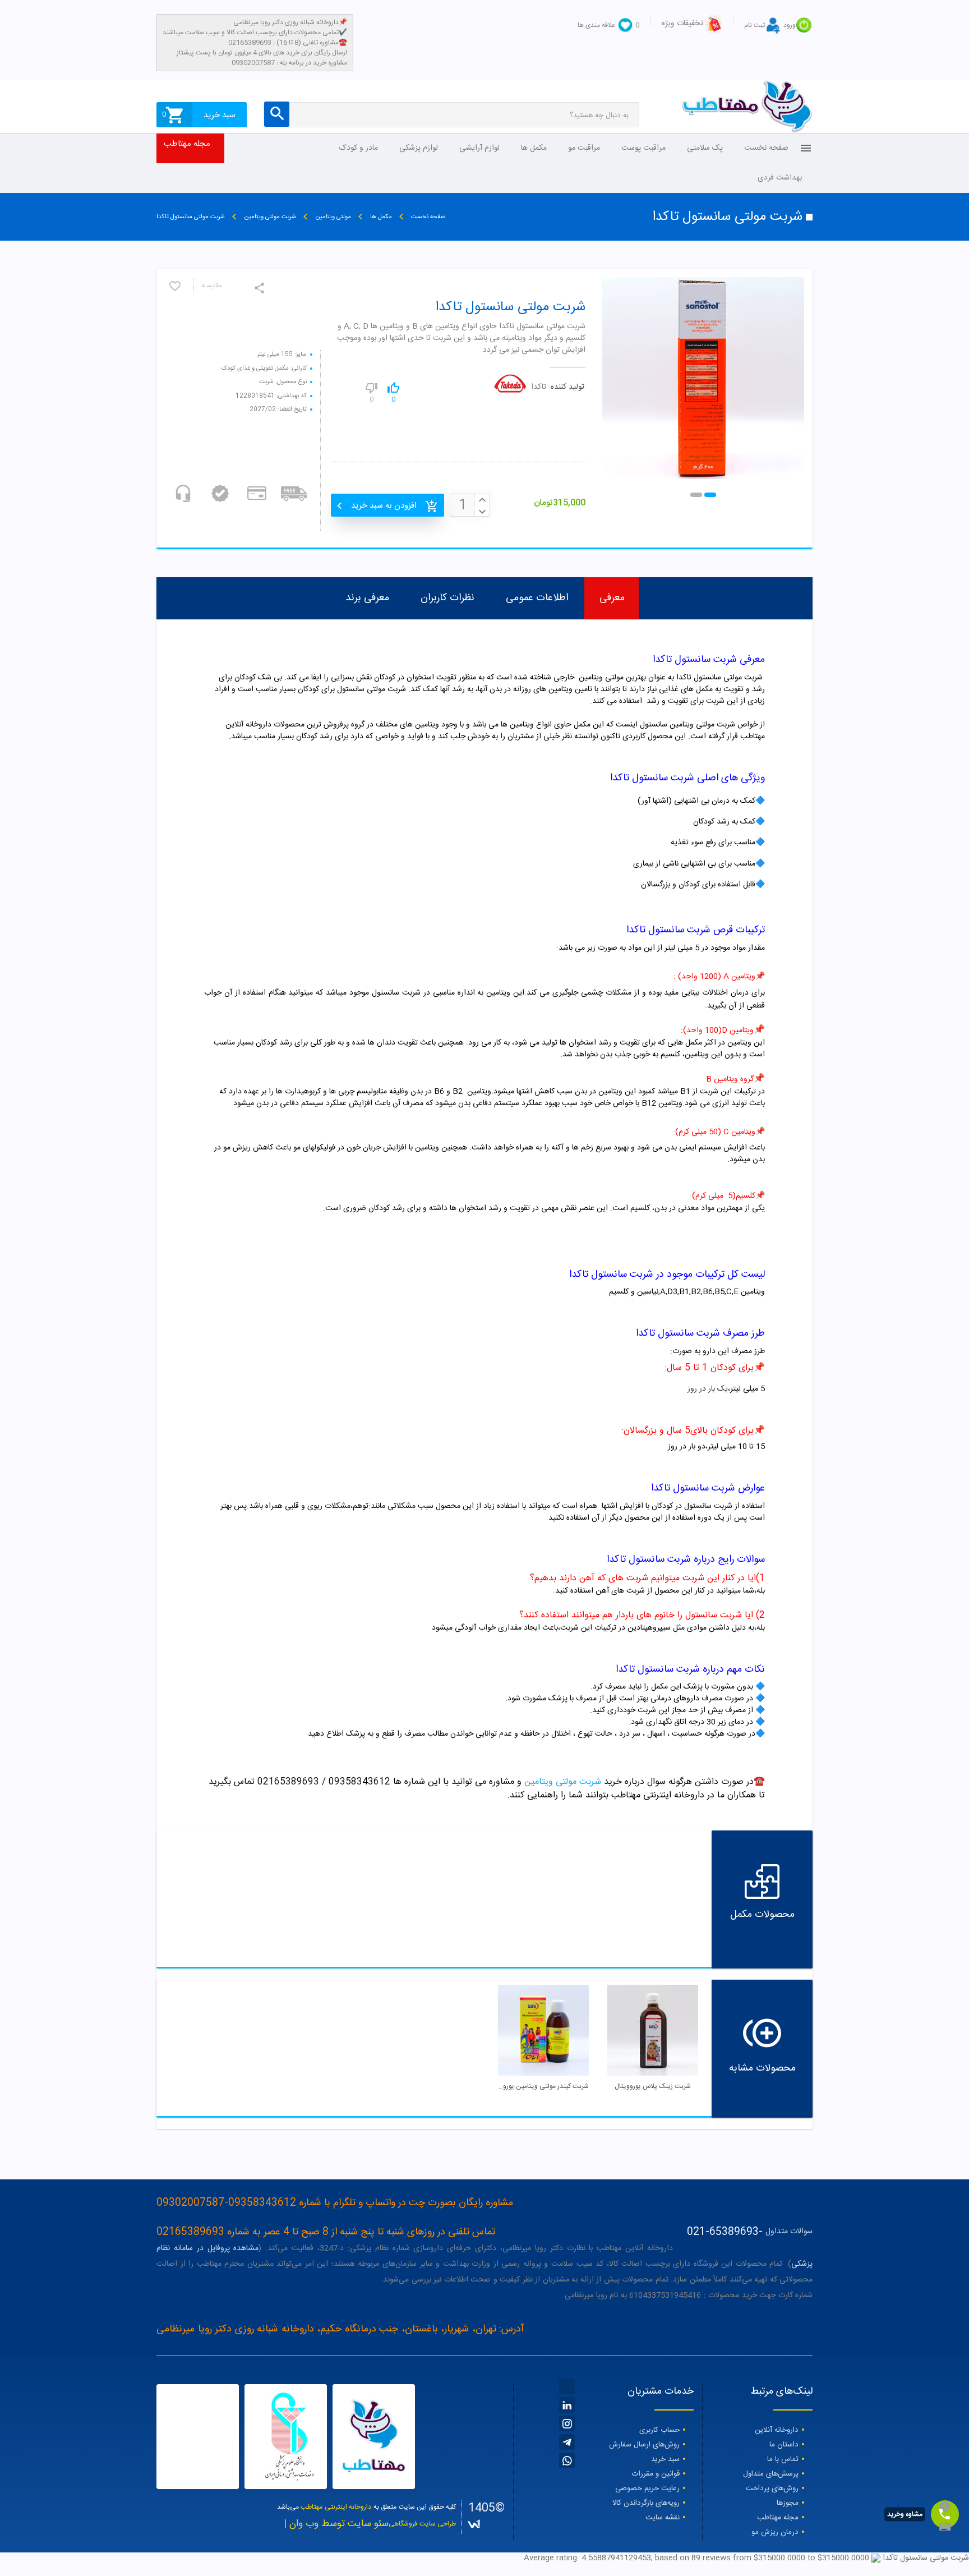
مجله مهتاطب (187, 144)
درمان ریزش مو (775, 2532)
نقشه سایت (663, 2518)
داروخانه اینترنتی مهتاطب (336, 2507)
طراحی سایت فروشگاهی (422, 2524)
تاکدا (539, 387)
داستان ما (784, 2445)
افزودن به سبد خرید (384, 506)
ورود (790, 25)
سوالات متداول (789, 2232)
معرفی (612, 598)
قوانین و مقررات (656, 2474)
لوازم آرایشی (479, 148)
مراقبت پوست (643, 148)
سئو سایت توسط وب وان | (336, 2524)
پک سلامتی (705, 148)
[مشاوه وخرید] (945, 2514)
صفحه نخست (766, 148)
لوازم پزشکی (419, 148)
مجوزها (788, 2503)
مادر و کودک (359, 148)
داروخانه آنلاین (777, 2430)
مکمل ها (534, 148)
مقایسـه (212, 286)
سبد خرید (665, 2459)
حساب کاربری (659, 2430)
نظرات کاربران (447, 598)
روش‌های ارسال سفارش (644, 2445)
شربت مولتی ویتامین (563, 1782)
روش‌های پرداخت (772, 2488)
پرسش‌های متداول (771, 2474)
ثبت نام (755, 25)
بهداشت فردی (780, 178)
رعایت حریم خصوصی (647, 2488)
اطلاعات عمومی (537, 598)
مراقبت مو (584, 148)
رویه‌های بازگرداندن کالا (646, 2503)
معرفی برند (367, 598)
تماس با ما (783, 2459)
